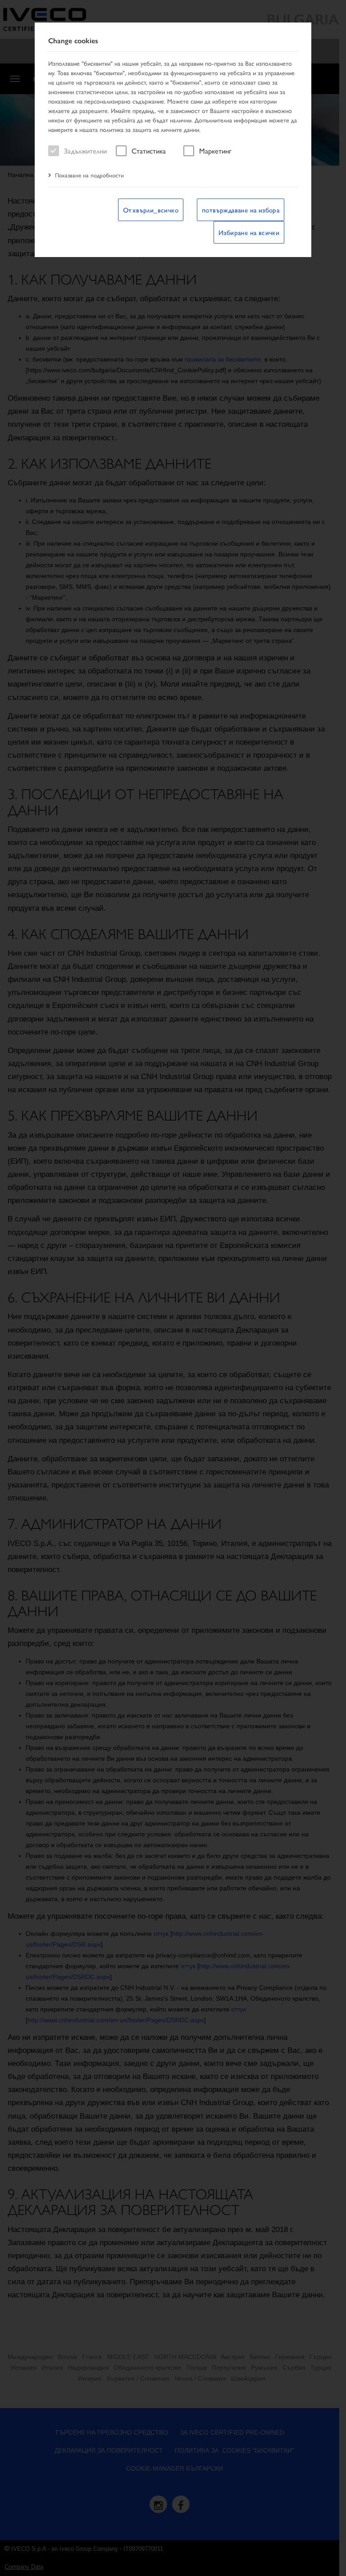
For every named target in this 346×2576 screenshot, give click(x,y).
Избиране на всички (249, 232)
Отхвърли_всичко (151, 210)
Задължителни (85, 151)
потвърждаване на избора (241, 210)
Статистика (149, 151)
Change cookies (73, 41)
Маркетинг (215, 151)
